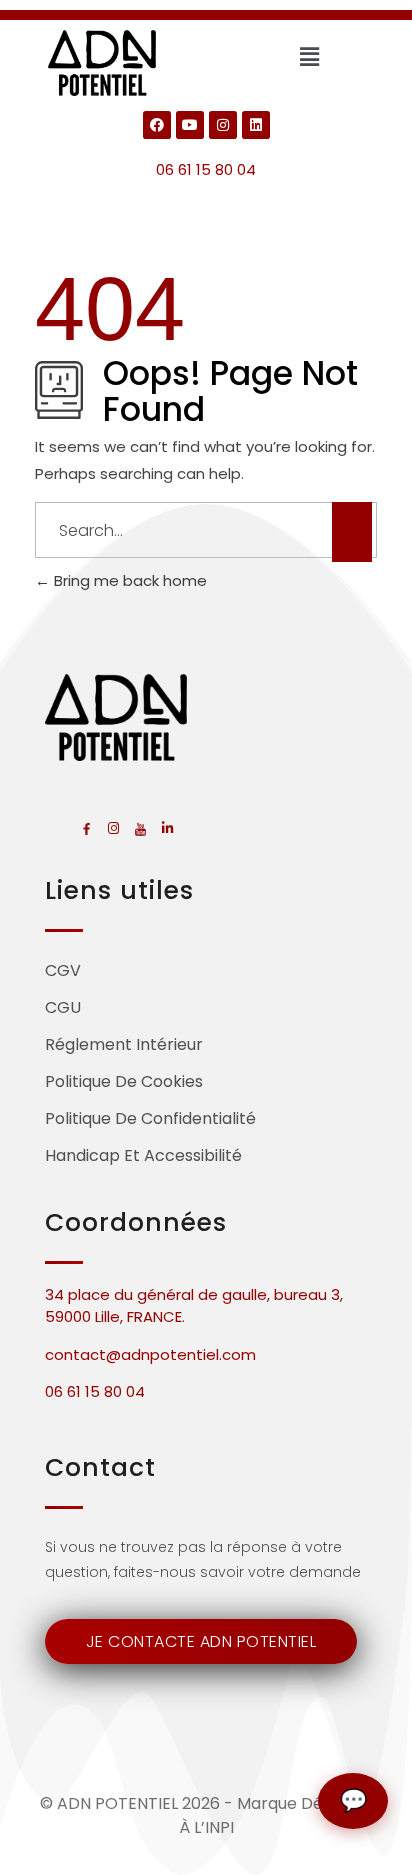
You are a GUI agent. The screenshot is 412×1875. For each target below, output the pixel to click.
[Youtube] (190, 125)
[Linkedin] (256, 125)
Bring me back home (128, 580)
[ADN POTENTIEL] (103, 63)
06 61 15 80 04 (206, 169)
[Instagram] (223, 125)
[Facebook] (157, 125)
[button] (309, 57)
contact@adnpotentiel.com (150, 1354)
